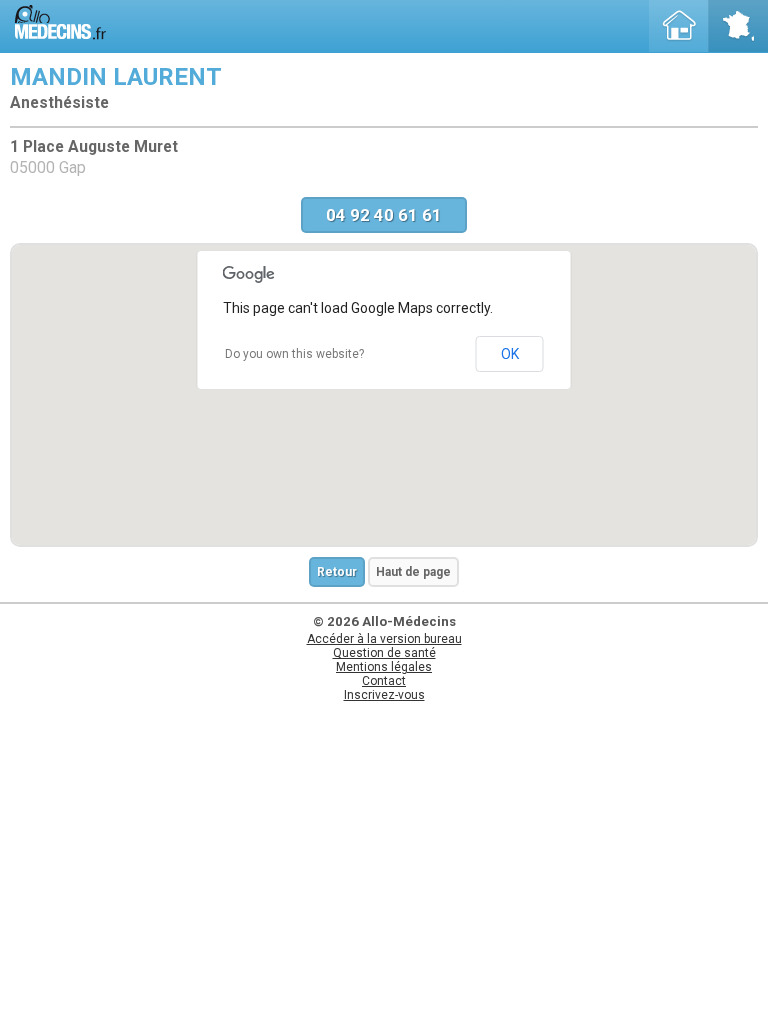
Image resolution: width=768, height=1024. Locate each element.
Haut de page (413, 572)
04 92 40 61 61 (384, 215)
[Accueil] (679, 26)
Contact (384, 681)
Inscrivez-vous (384, 695)
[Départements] (738, 26)
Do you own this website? (294, 354)
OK (510, 354)
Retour (337, 572)
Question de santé (384, 653)
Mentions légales (384, 667)
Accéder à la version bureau (384, 639)
